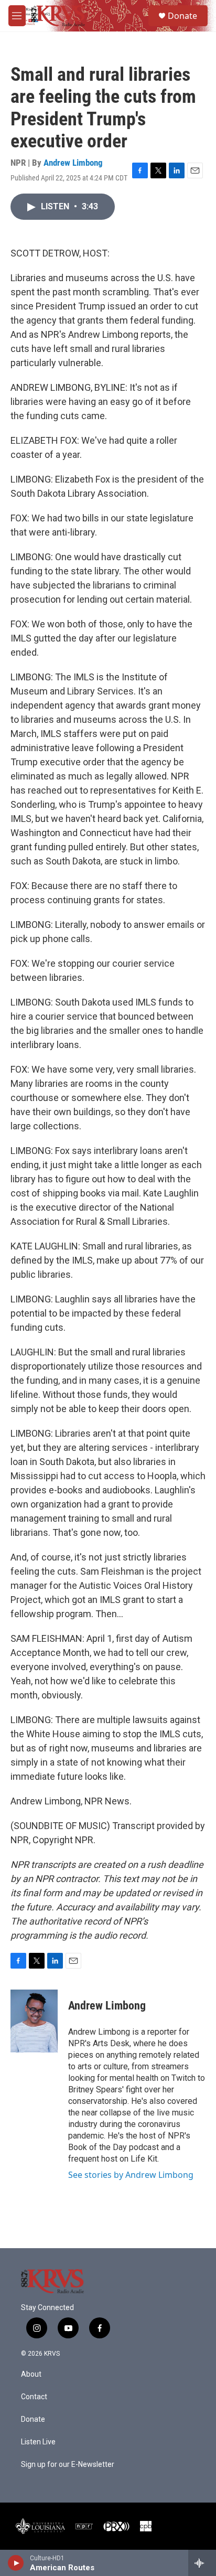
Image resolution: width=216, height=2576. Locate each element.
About (31, 2374)
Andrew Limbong (73, 163)
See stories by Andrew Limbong (131, 2175)
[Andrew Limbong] (34, 2021)
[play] (16, 2563)
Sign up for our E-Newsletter (68, 2465)
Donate (182, 16)
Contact (34, 2397)
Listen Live (38, 2442)
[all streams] (202, 2563)
